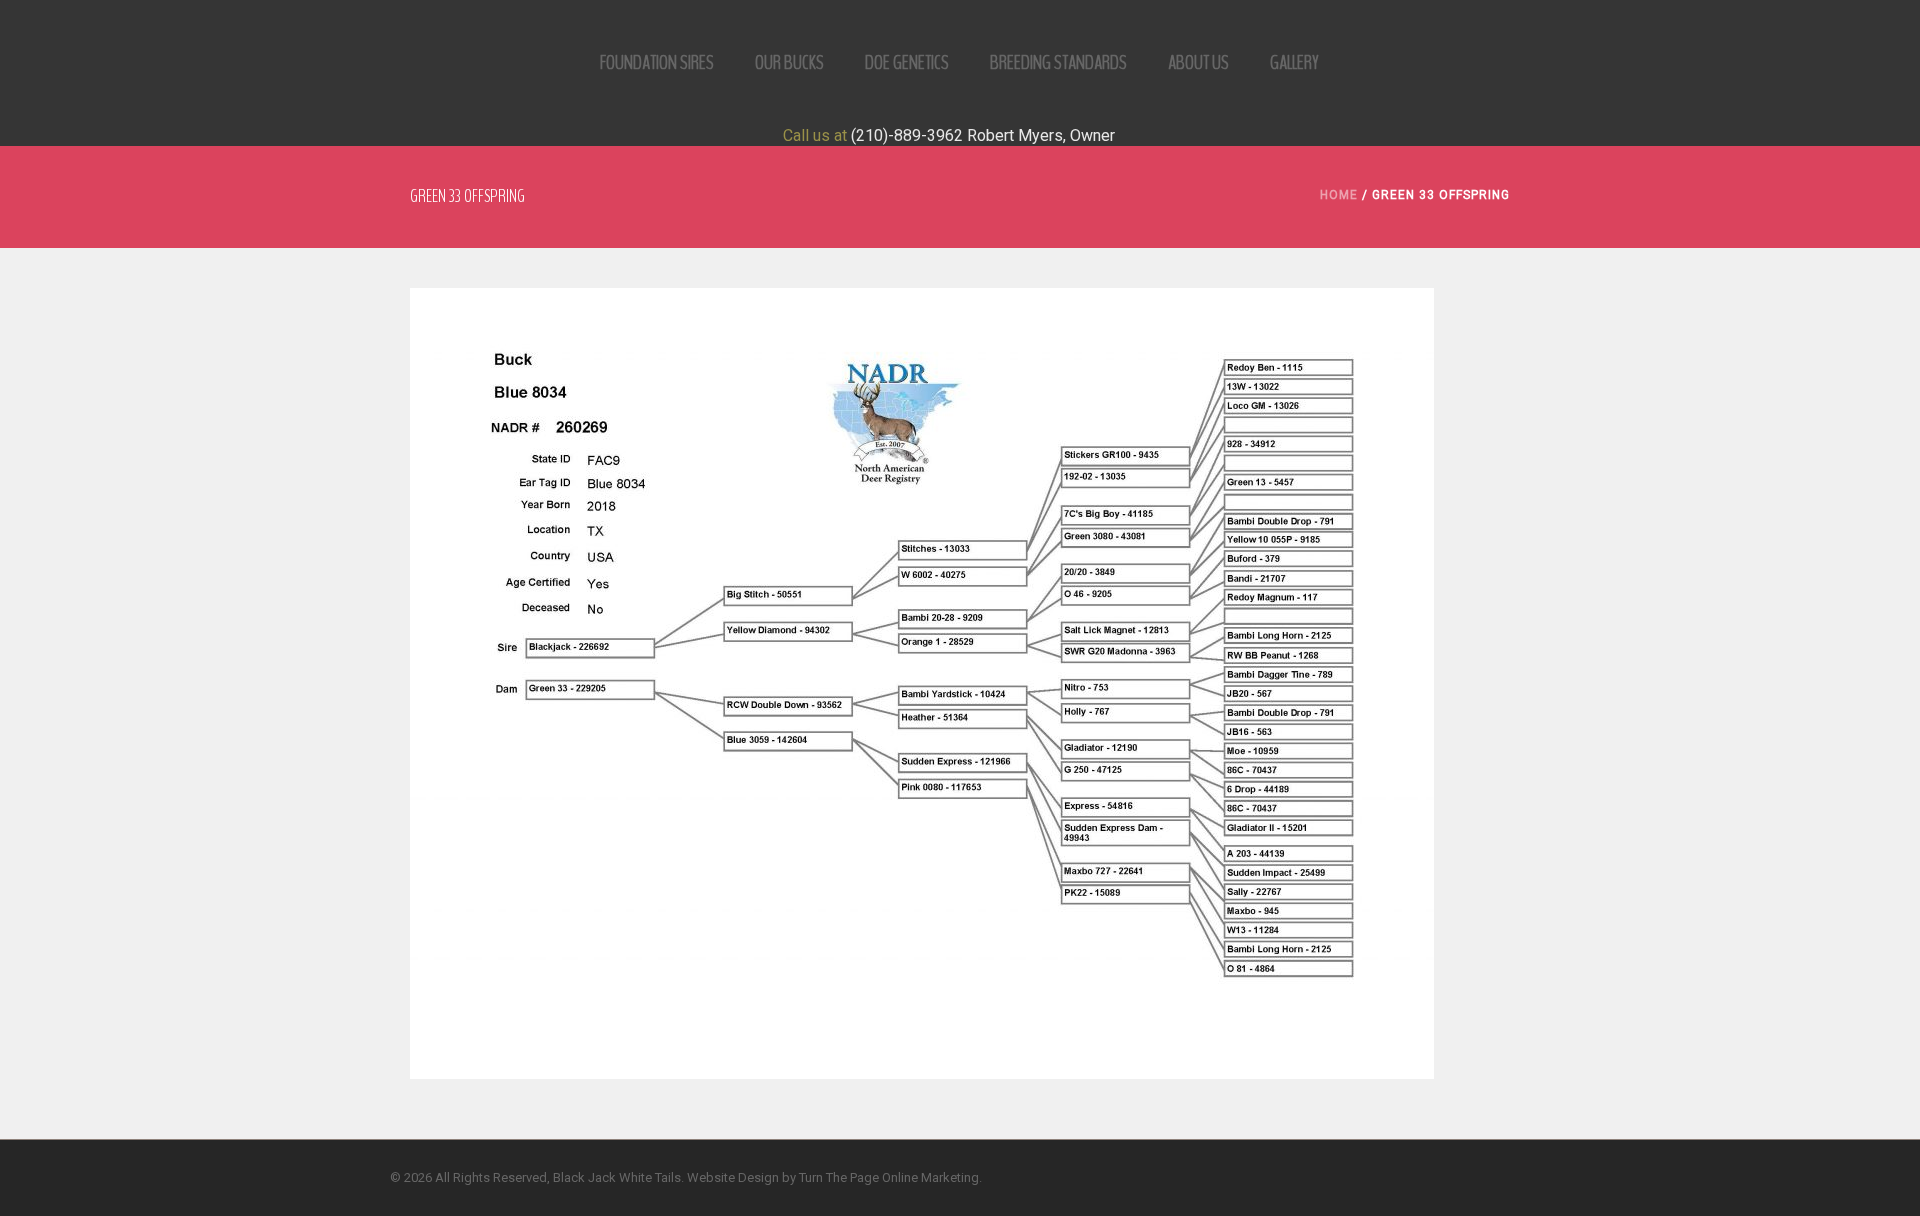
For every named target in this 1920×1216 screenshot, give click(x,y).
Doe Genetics (907, 62)
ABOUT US (1198, 62)
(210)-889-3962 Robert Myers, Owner (983, 135)
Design (758, 1177)
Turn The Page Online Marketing (889, 1177)
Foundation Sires (657, 62)
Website (711, 1177)
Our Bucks (789, 62)
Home (1339, 195)
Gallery (1294, 62)
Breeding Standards (1058, 62)
